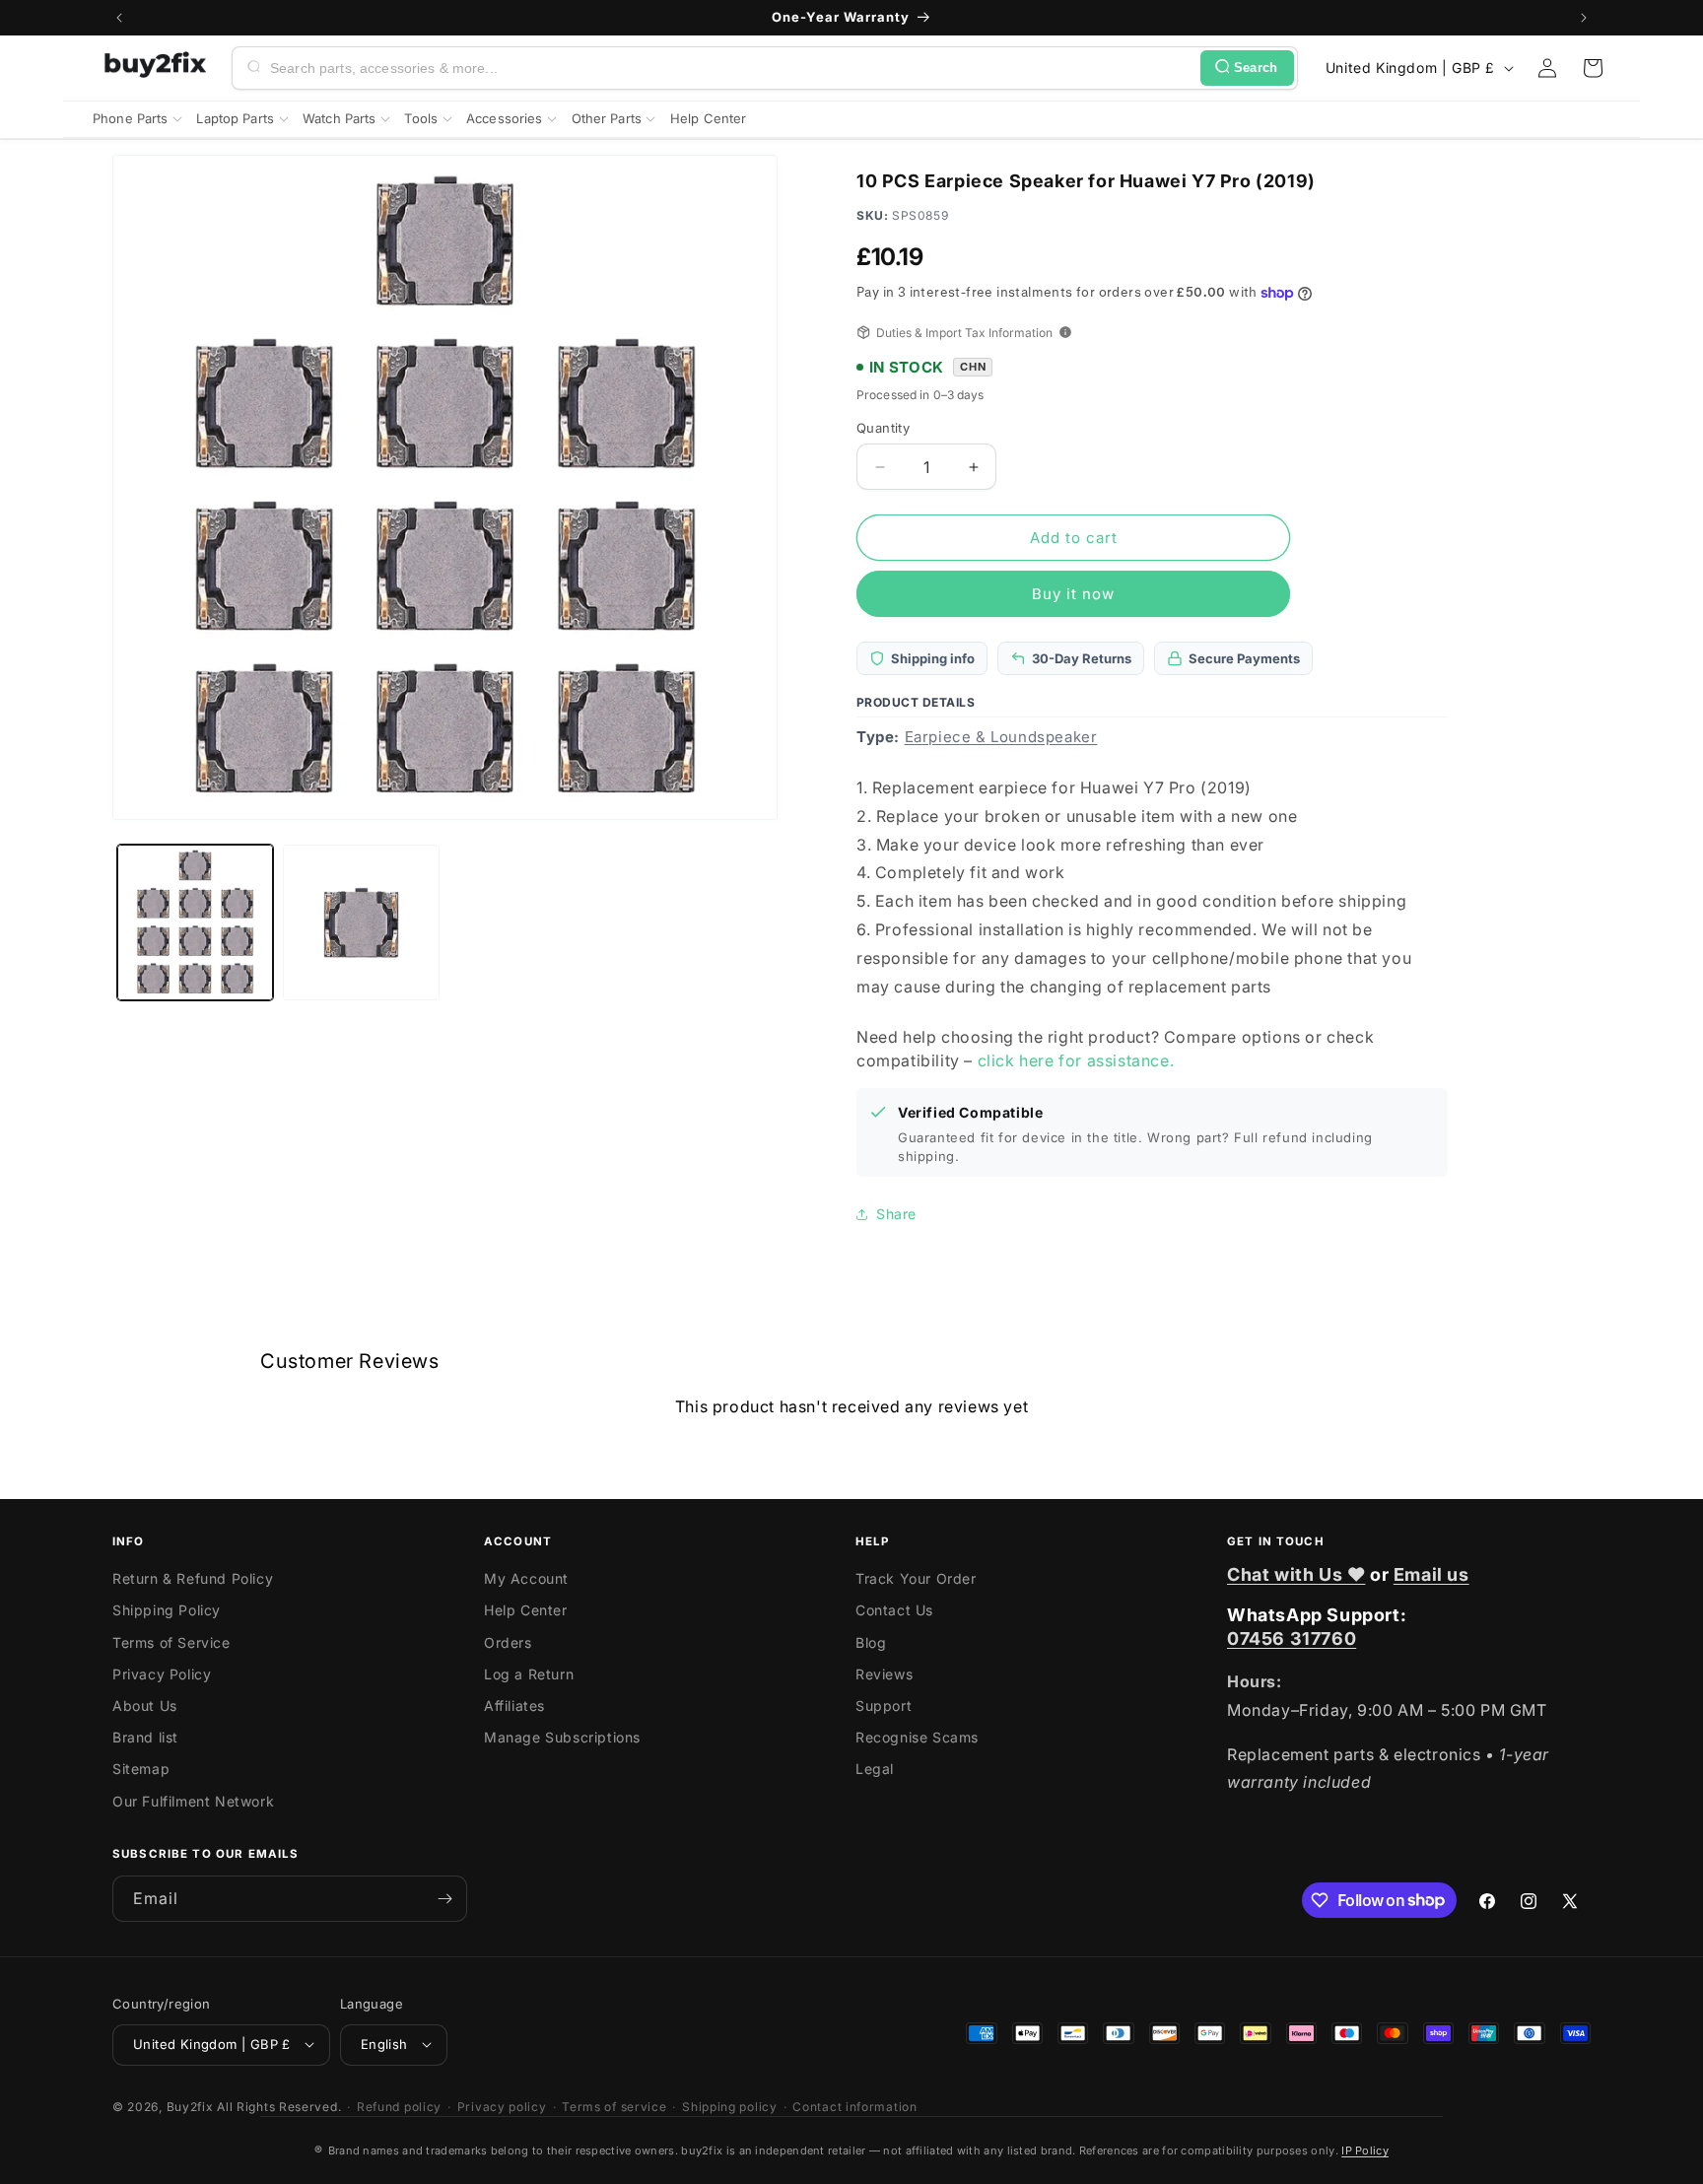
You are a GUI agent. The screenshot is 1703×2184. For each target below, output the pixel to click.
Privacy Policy (162, 1674)
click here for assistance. (1076, 1060)
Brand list (145, 1738)
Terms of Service (171, 1642)
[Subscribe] (444, 1899)
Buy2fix (190, 2106)
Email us (1431, 1574)
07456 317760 (1292, 1638)
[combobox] (731, 68)
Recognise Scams (917, 1738)
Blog (871, 1642)
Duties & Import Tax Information (964, 333)
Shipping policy (730, 2106)
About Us (145, 1706)
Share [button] (896, 1214)
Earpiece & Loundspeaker (1001, 737)
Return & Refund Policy (193, 1579)
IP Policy (1365, 2150)
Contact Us (894, 1611)
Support (884, 1706)
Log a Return (529, 1674)
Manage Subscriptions (562, 1738)
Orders (508, 1642)
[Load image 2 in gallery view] (361, 922)
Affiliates (514, 1706)
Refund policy (399, 2106)
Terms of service (614, 2106)
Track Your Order (916, 1579)
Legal (875, 1770)
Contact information (854, 2106)
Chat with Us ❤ (1296, 1574)
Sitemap (141, 1770)
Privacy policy (502, 2106)
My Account (526, 1579)
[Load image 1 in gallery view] (195, 922)
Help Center (526, 1611)
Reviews (884, 1674)
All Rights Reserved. (279, 2106)
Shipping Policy (167, 1611)
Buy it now (1073, 594)
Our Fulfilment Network (193, 1801)
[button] (1593, 68)
